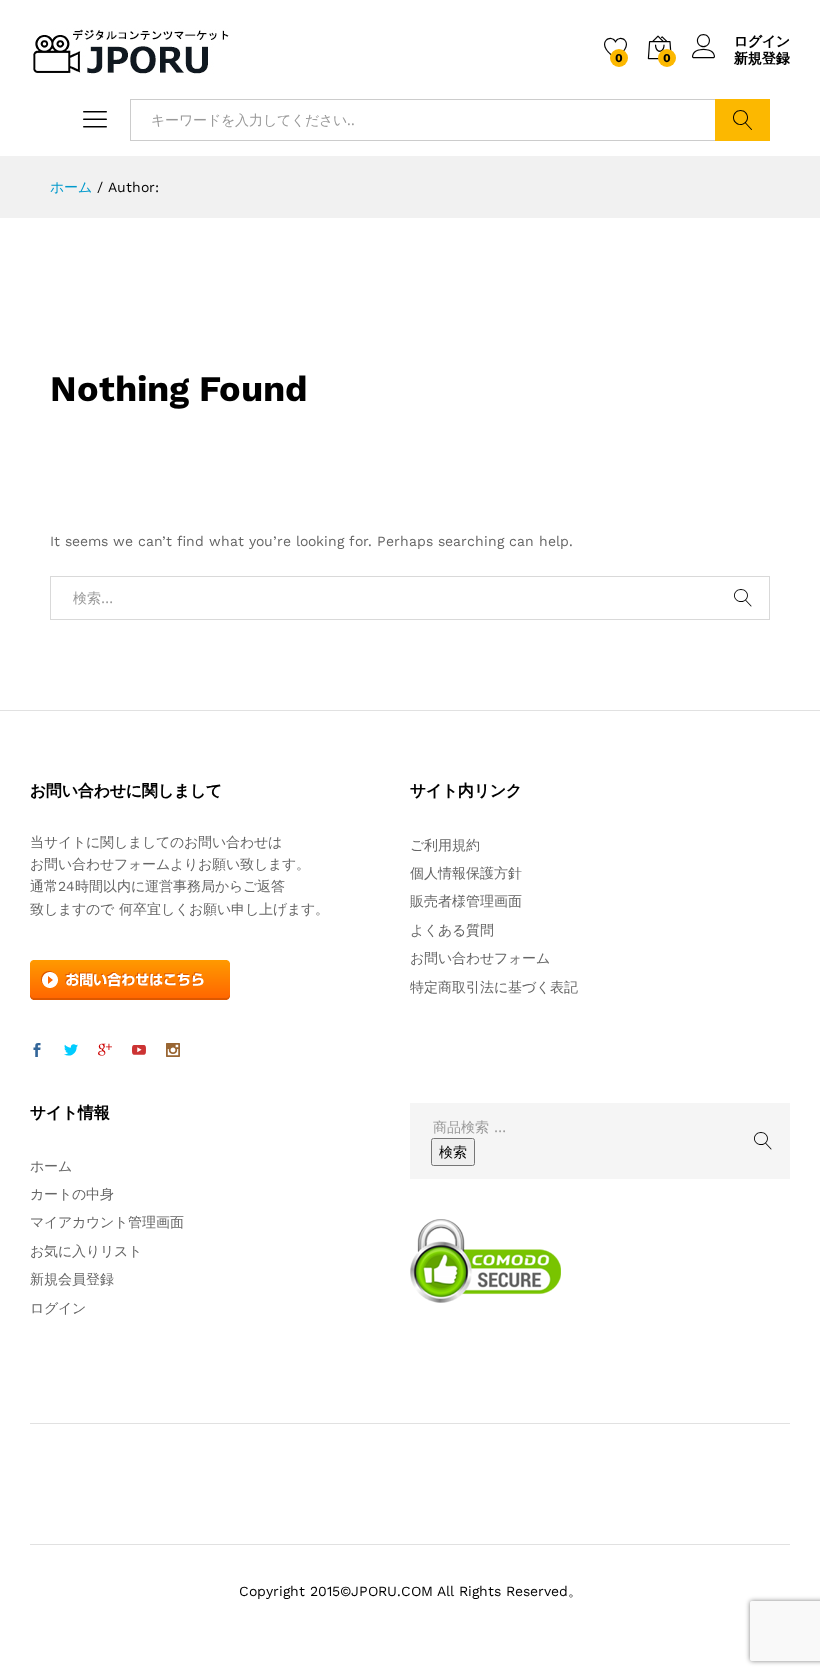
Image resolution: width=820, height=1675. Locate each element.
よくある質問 (452, 930)
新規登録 (762, 58)
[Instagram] (173, 1051)
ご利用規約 (445, 845)
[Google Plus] (105, 1051)
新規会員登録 (72, 1279)
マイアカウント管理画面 (107, 1222)
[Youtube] (139, 1051)
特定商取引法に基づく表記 (494, 987)
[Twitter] (71, 1051)
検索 (742, 120)
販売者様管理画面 (466, 901)
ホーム (51, 1166)
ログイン (762, 41)
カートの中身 (72, 1194)
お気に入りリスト (86, 1251)
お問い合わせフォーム (480, 958)
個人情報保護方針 (466, 873)
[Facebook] (37, 1051)
